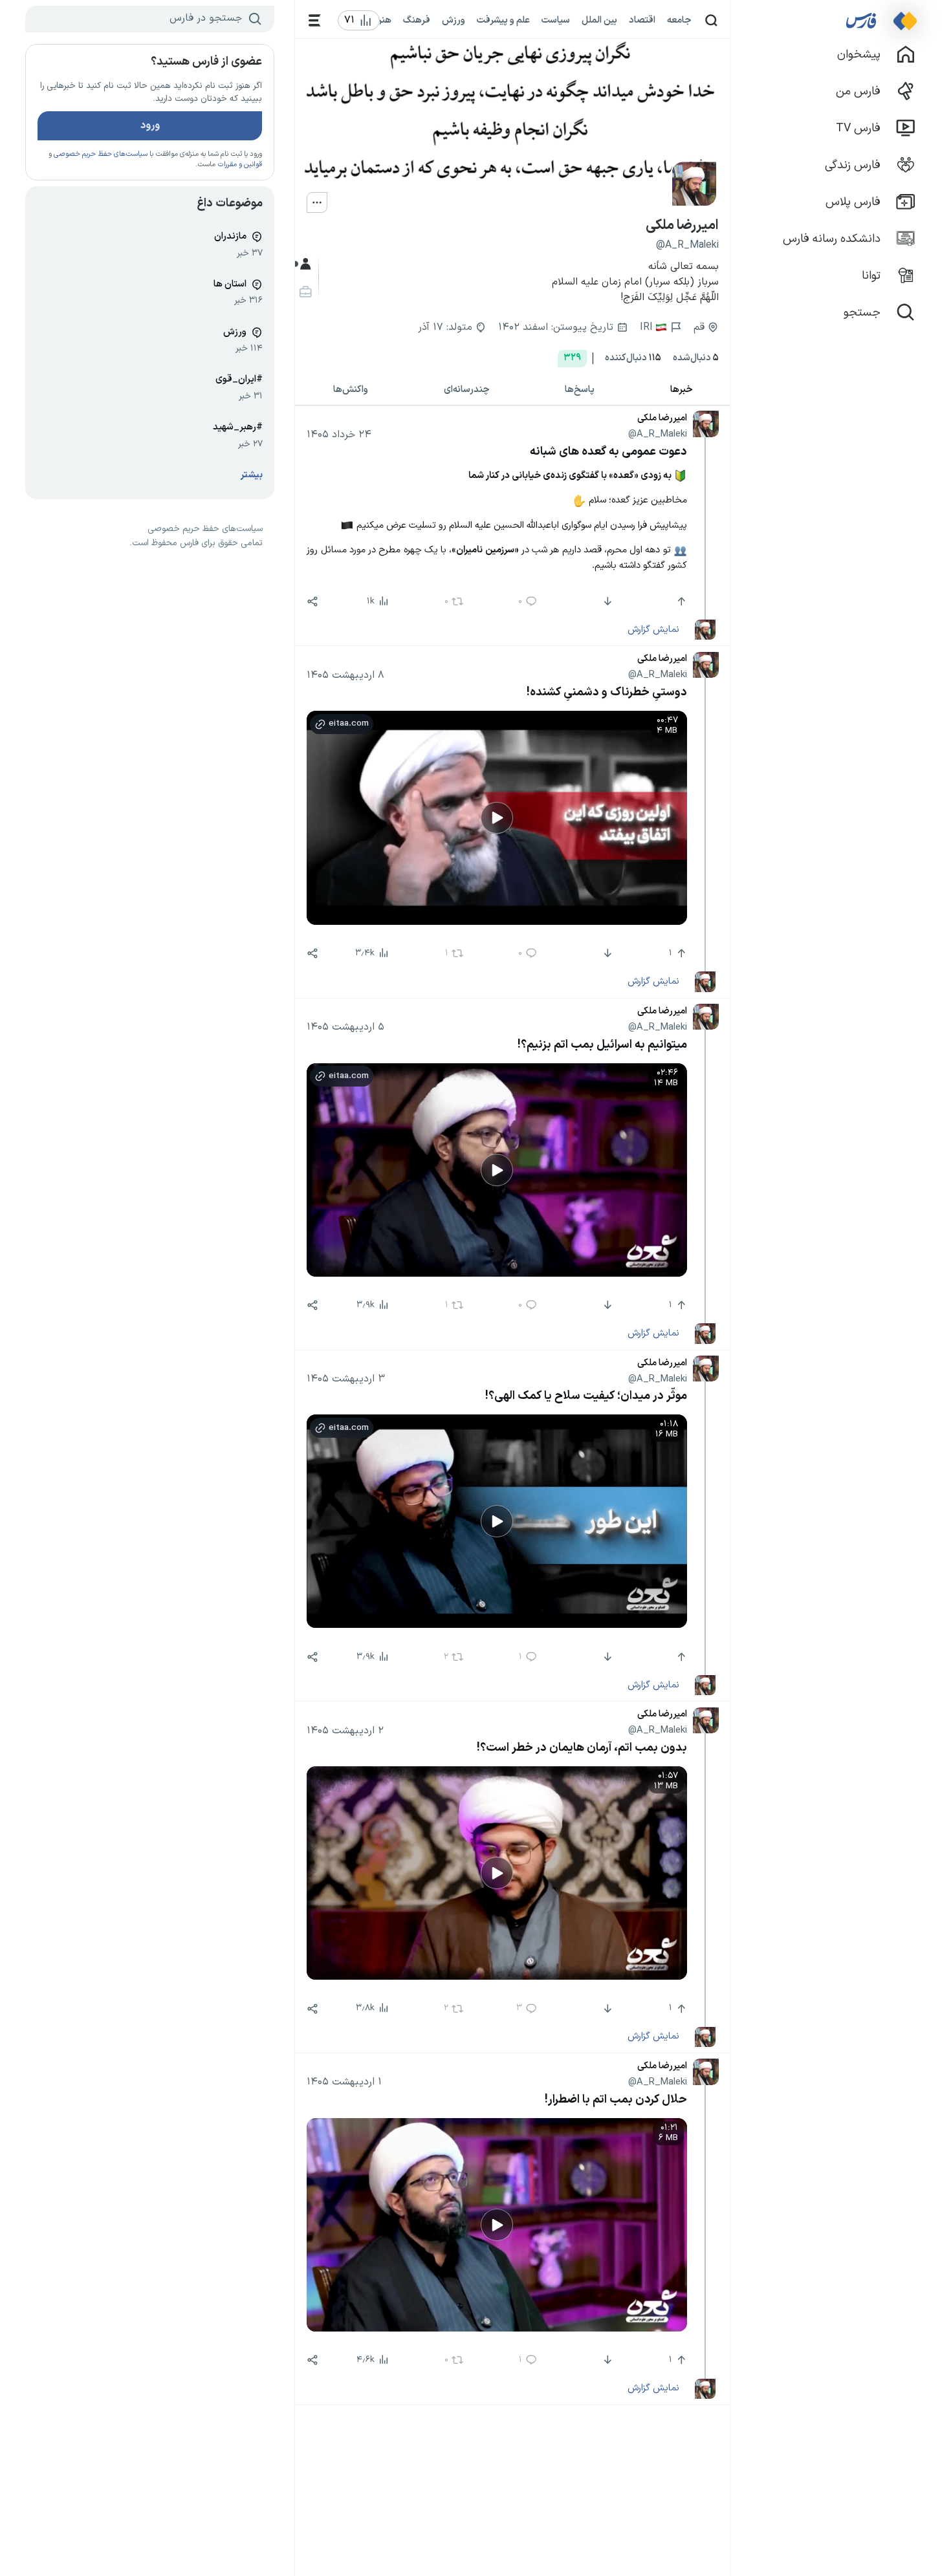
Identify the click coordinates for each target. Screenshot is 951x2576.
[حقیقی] (304, 292)
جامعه (679, 20)
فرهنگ (417, 20)
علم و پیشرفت (503, 20)
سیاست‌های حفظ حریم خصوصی (101, 154)
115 (633, 358)
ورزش (454, 20)
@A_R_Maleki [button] (658, 434)
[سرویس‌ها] (315, 20)
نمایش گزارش (653, 629)
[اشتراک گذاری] (312, 601)
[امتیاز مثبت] (680, 601)
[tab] (682, 390)
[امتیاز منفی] (607, 601)
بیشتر (252, 475)
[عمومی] (304, 264)
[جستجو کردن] (711, 20)
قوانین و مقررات (240, 165)
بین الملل (599, 20)
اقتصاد (642, 20)
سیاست (556, 20)
